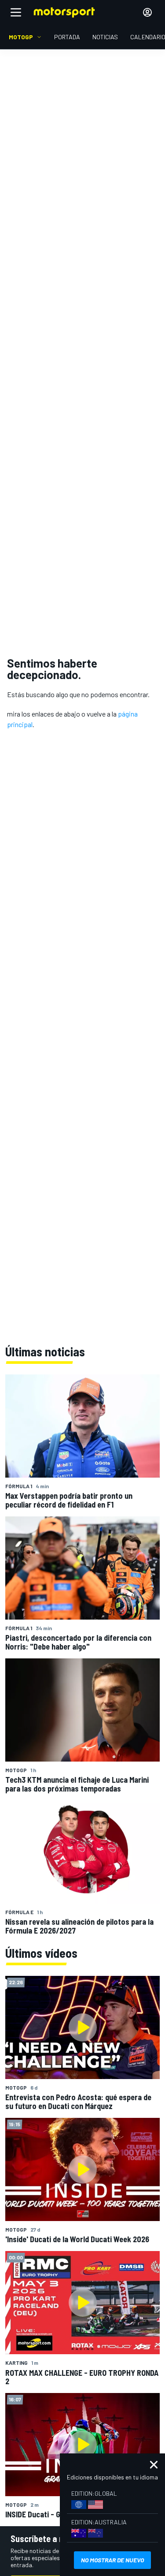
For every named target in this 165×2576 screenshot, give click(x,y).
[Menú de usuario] (147, 12)
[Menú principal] (16, 12)
